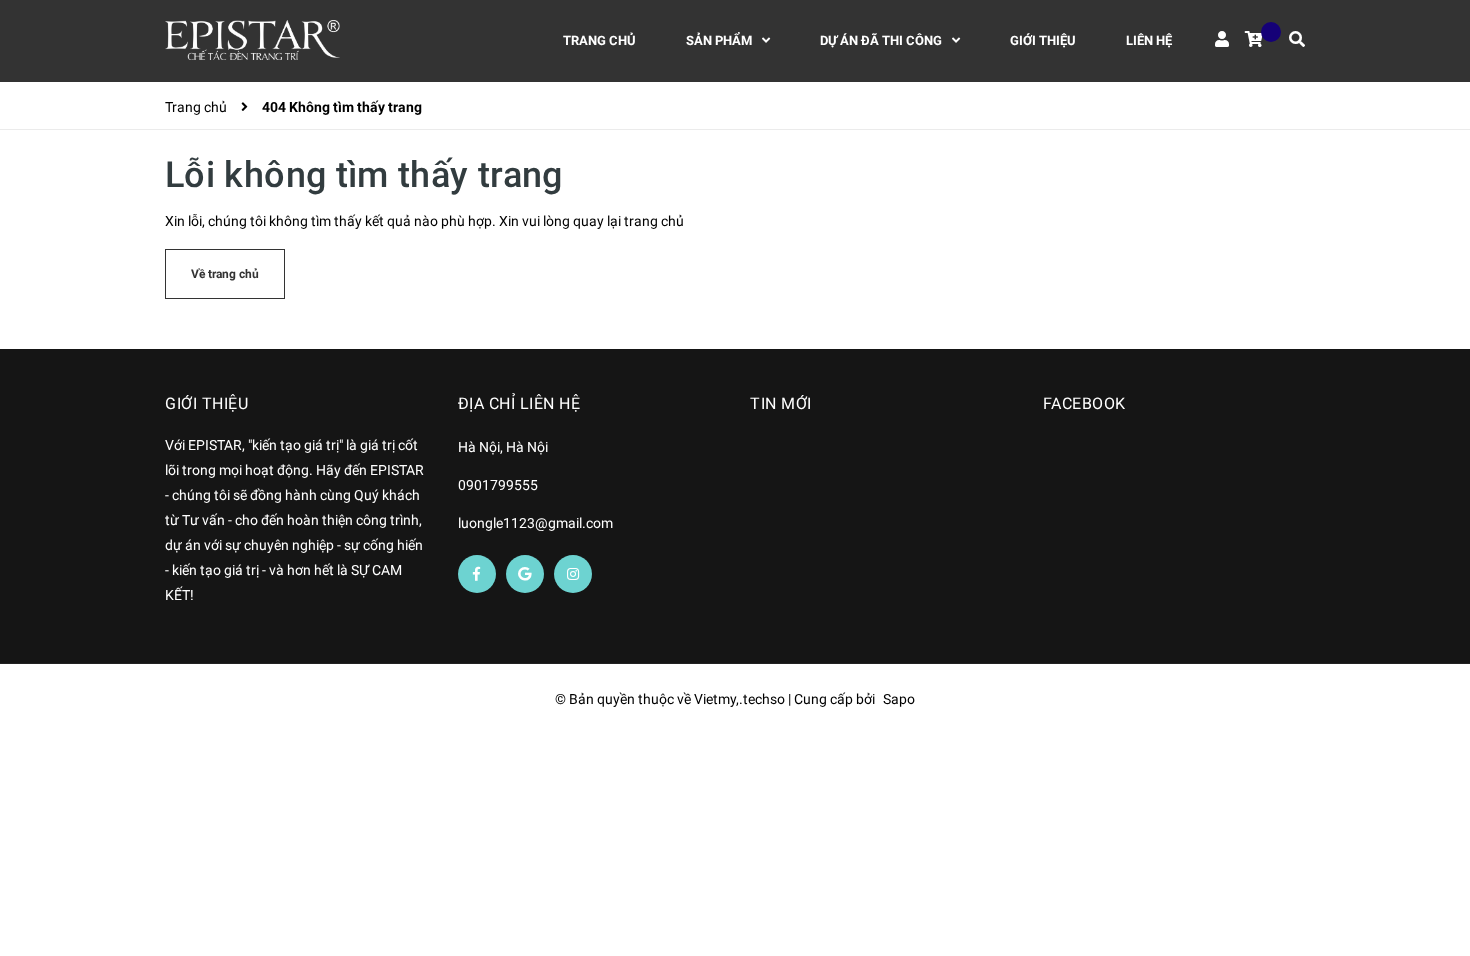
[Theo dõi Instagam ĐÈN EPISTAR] (573, 574)
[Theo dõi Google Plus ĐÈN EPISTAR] (525, 574)
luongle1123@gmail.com (535, 523)
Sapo (899, 699)
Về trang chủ (225, 274)
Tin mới (781, 403)
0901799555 (498, 485)
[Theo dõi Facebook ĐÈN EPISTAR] (477, 574)
